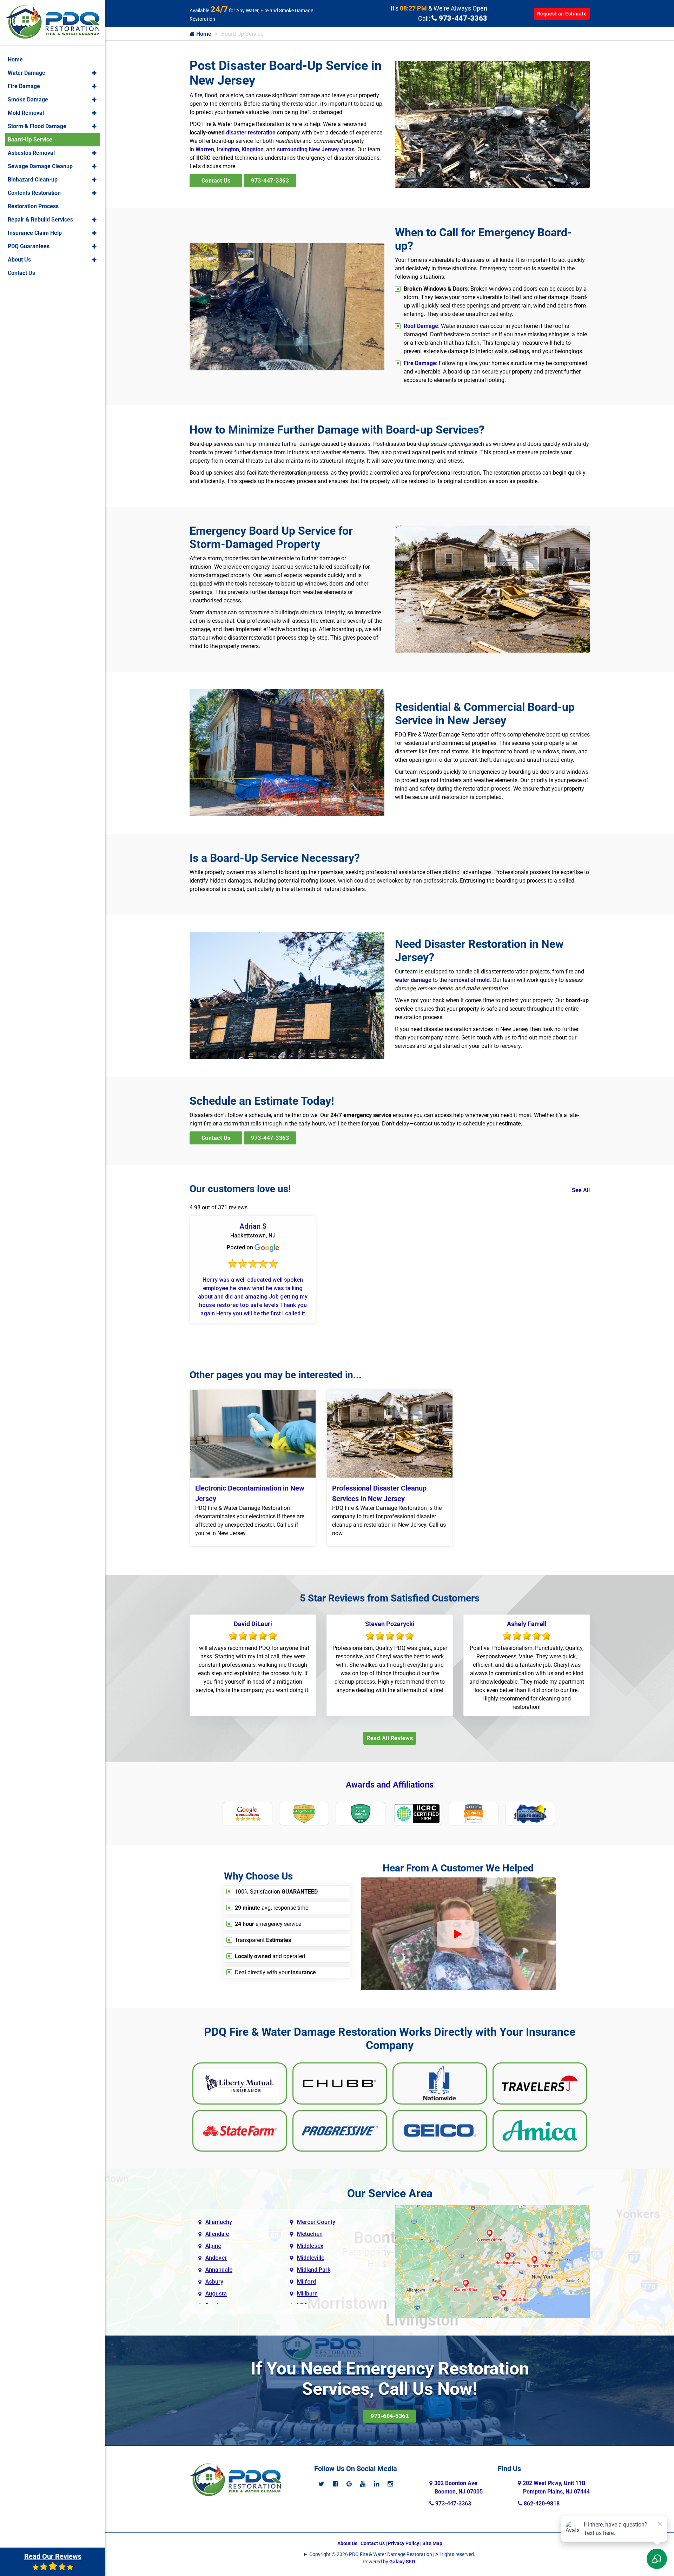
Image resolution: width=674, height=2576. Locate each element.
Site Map (432, 2543)
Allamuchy (219, 2222)
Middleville (311, 2258)
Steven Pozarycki (390, 1624)
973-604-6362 (390, 2416)
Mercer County (316, 2222)
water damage (413, 980)
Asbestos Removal (31, 153)
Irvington (228, 149)
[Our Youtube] (363, 2484)
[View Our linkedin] (376, 2484)
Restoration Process (33, 206)
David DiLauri (253, 1624)
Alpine (213, 2246)
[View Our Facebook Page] (335, 2484)
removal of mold (469, 980)
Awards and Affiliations (390, 1785)
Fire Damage (420, 363)
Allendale (217, 2234)
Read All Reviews (390, 1738)
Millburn (307, 2294)
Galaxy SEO (402, 2562)
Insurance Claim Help (35, 233)
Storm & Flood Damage (37, 126)
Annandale (219, 2270)
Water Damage (27, 73)
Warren (205, 149)
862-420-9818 (541, 2504)
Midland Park (314, 2270)
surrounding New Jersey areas (316, 149)
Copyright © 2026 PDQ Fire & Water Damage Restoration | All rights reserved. (392, 2554)
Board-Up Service (30, 140)
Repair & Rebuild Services (40, 220)
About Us (347, 2543)
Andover (216, 2258)
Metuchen (310, 2234)
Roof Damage (421, 326)
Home (203, 34)
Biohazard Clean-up (33, 180)
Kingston (253, 149)
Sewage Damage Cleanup (40, 166)
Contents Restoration (34, 193)
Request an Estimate (562, 14)
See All (581, 1190)
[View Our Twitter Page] (321, 2484)
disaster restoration (251, 133)
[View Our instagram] (390, 2484)
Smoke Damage (28, 100)
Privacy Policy (404, 2543)
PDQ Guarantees (29, 246)
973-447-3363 (462, 18)
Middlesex (310, 2246)
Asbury (214, 2282)
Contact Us (216, 181)
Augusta (216, 2294)
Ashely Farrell (527, 1624)
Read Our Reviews (53, 2556)
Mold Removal (26, 113)
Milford (306, 2282)
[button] (94, 73)
